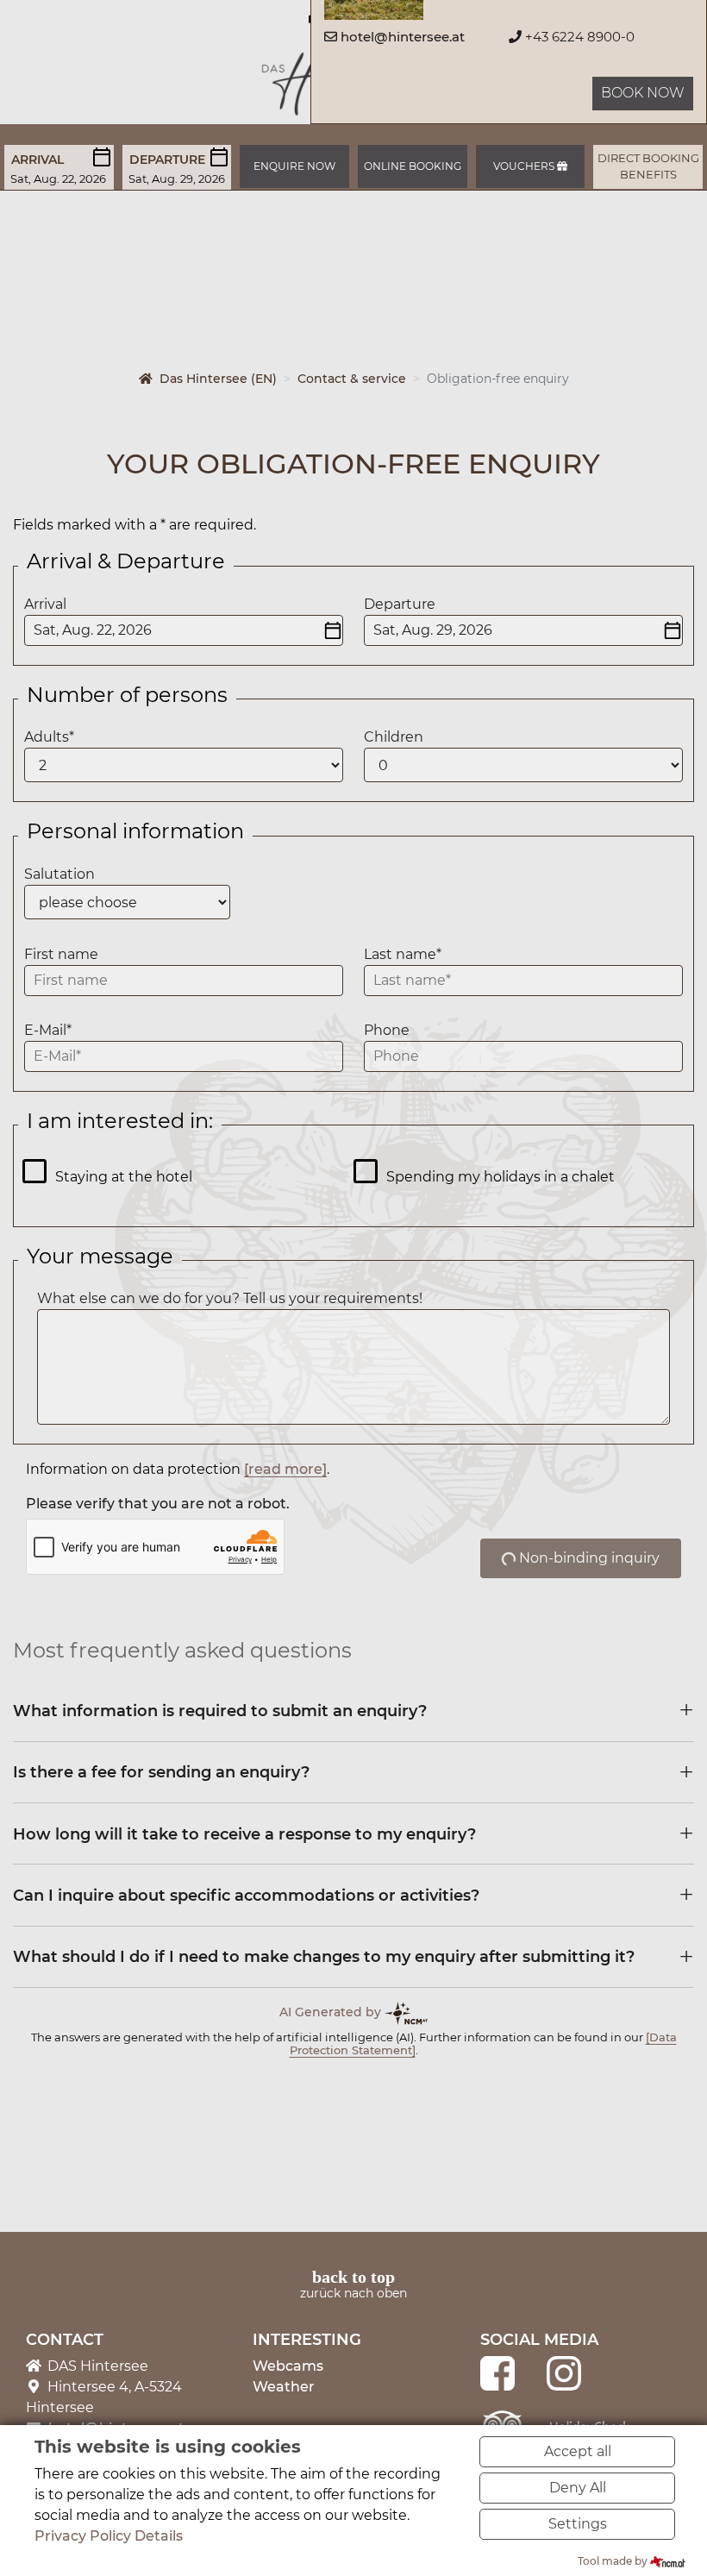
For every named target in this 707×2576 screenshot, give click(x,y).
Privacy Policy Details (109, 2536)
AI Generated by (332, 2012)
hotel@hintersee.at (403, 37)
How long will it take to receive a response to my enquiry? (244, 1834)
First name (61, 954)
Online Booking (413, 166)
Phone (387, 1030)
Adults (49, 737)
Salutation (59, 874)
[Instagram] (564, 2372)
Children (394, 737)
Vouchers (525, 166)
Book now (643, 93)
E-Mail (48, 1030)
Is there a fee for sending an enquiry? (161, 1772)
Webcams (288, 2366)
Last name (403, 954)
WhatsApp (96, 2134)
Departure (167, 160)
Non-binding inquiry (588, 1558)
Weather (284, 2387)
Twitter (61, 2134)
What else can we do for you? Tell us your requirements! (230, 1298)
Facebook (27, 2134)
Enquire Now (294, 166)
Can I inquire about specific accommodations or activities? (246, 1895)
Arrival (38, 160)
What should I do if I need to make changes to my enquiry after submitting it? (324, 1956)
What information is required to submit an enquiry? (220, 1711)
